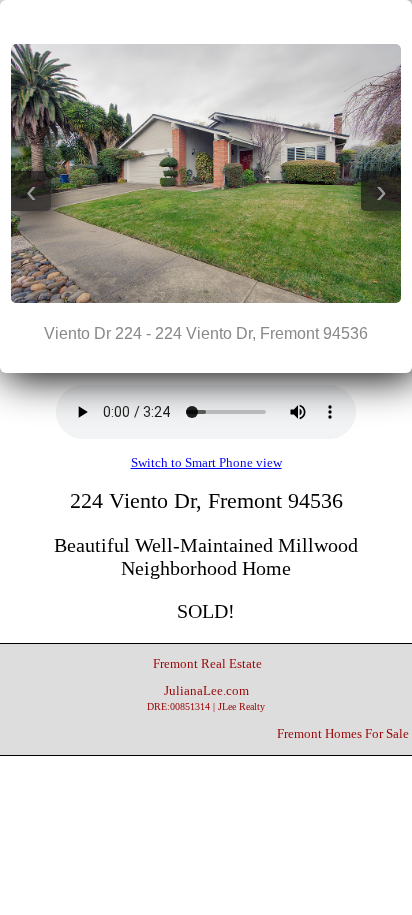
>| (246, 21)
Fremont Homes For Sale (343, 734)
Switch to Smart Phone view (206, 463)
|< (166, 21)
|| (206, 21)
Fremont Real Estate (207, 664)
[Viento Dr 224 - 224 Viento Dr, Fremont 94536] (206, 298)
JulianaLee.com (206, 698)
